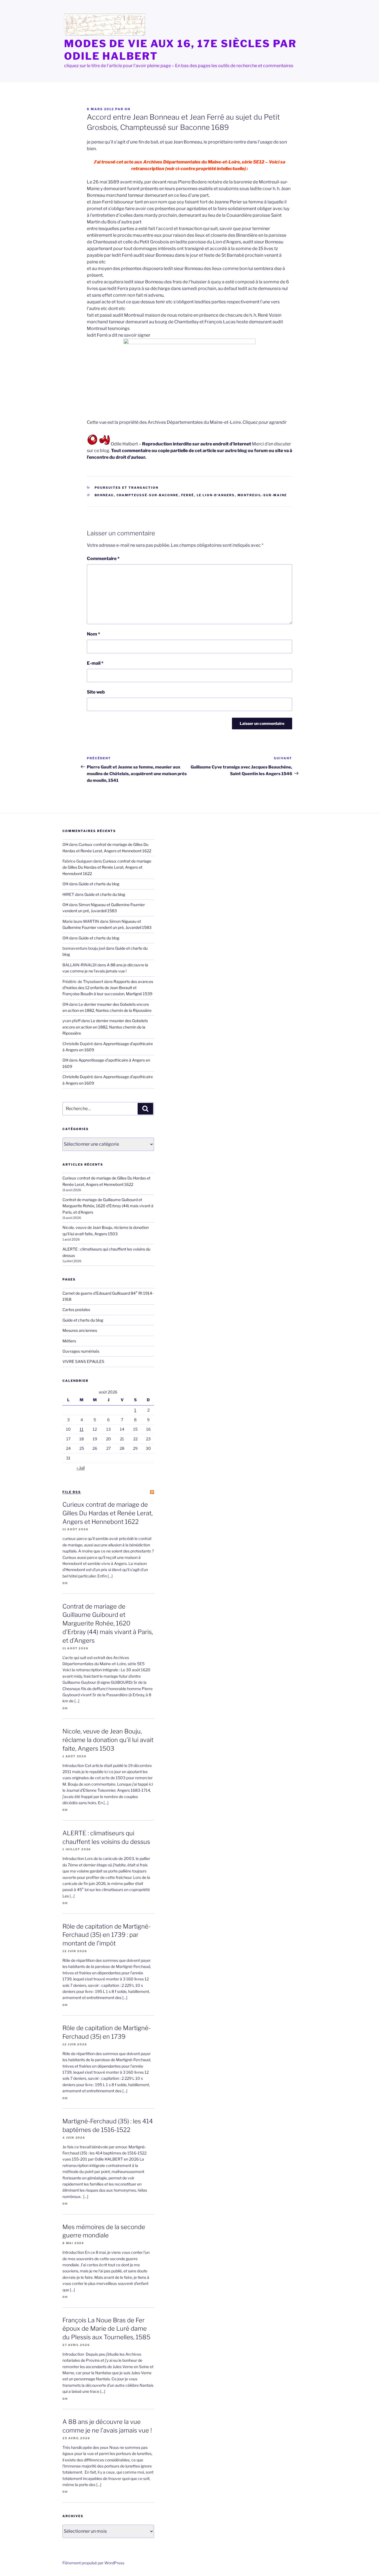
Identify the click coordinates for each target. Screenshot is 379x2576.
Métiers (69, 1341)
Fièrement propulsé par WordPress (93, 2563)
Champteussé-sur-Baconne (148, 495)
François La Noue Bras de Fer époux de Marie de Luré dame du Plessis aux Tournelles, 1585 (106, 2329)
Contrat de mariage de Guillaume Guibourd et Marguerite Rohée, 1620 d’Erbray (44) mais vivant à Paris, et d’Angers (108, 1206)
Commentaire (103, 559)
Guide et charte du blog (99, 884)
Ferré (188, 495)
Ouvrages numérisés (81, 1351)
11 (82, 1429)
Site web (96, 692)
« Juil (81, 1468)
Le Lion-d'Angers (216, 495)
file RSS (72, 1492)
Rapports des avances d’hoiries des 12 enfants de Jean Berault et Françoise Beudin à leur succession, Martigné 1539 (108, 988)
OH (127, 109)
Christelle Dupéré (78, 1077)
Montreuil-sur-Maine (262, 495)
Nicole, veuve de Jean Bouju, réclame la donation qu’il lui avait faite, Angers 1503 (108, 1740)
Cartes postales (76, 1310)
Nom (94, 634)
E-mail (95, 663)
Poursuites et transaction (127, 488)
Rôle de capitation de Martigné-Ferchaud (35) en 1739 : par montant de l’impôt (107, 1935)
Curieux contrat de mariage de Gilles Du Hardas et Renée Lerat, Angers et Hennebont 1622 (107, 867)
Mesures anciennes (80, 1330)
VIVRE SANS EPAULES (83, 1361)
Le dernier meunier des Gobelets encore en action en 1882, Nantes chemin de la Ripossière (105, 1027)
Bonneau (104, 495)
